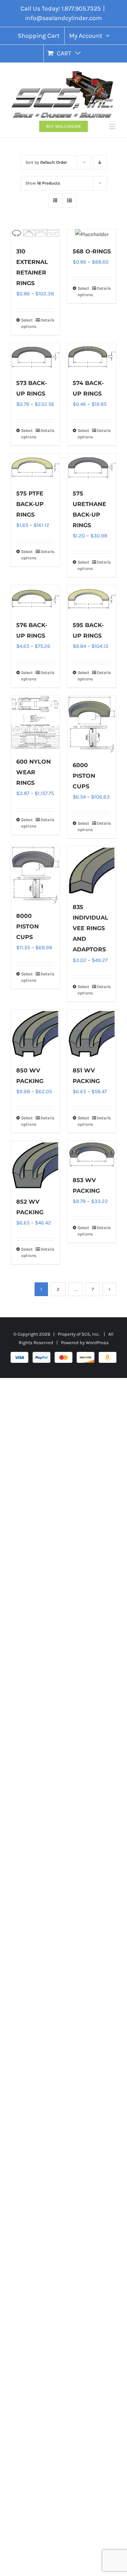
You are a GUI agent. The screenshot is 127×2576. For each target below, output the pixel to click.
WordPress (97, 1343)
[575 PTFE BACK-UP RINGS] (35, 467)
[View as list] (69, 201)
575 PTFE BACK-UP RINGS (30, 504)
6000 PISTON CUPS (84, 776)
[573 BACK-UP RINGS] (35, 357)
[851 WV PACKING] (92, 1034)
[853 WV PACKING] (92, 1154)
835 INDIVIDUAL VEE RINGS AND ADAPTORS (90, 928)
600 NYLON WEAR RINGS (34, 772)
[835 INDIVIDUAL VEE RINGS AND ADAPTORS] (92, 871)
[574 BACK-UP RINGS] (92, 357)
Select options (28, 323)
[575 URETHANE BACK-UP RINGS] (92, 467)
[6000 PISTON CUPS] (92, 724)
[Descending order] (100, 162)
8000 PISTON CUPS (28, 926)
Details (47, 320)
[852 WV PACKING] (35, 1165)
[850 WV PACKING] (35, 1034)
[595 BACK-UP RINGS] (92, 599)
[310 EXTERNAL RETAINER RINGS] (35, 234)
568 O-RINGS (92, 251)
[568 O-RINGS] (92, 234)
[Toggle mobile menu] (113, 127)
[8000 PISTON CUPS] (35, 875)
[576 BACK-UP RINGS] (35, 599)
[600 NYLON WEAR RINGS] (35, 723)
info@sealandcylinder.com (64, 18)
